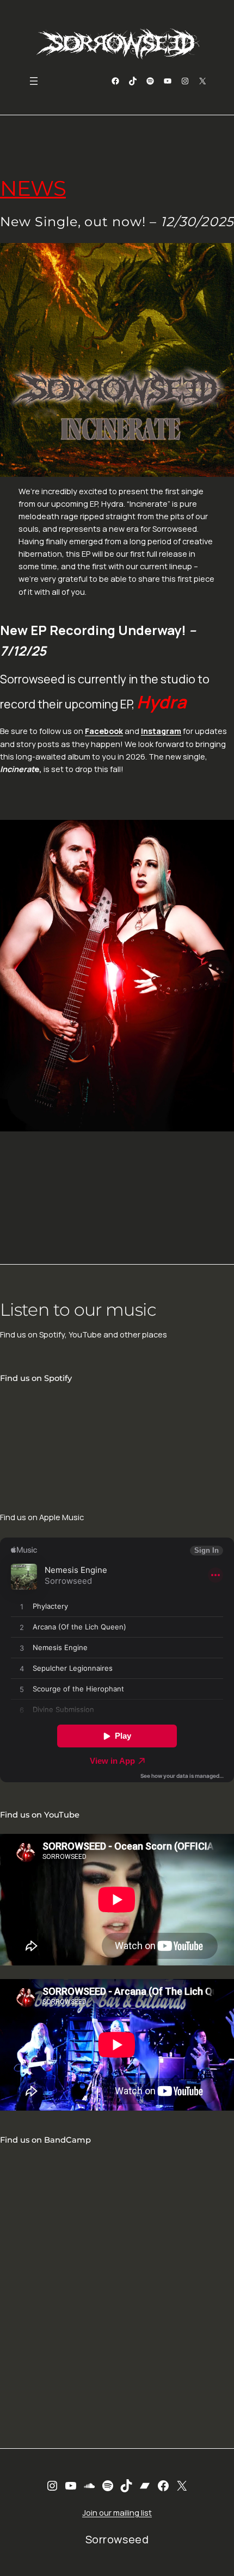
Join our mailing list (117, 2513)
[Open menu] (34, 81)
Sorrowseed (117, 2539)
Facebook (104, 731)
